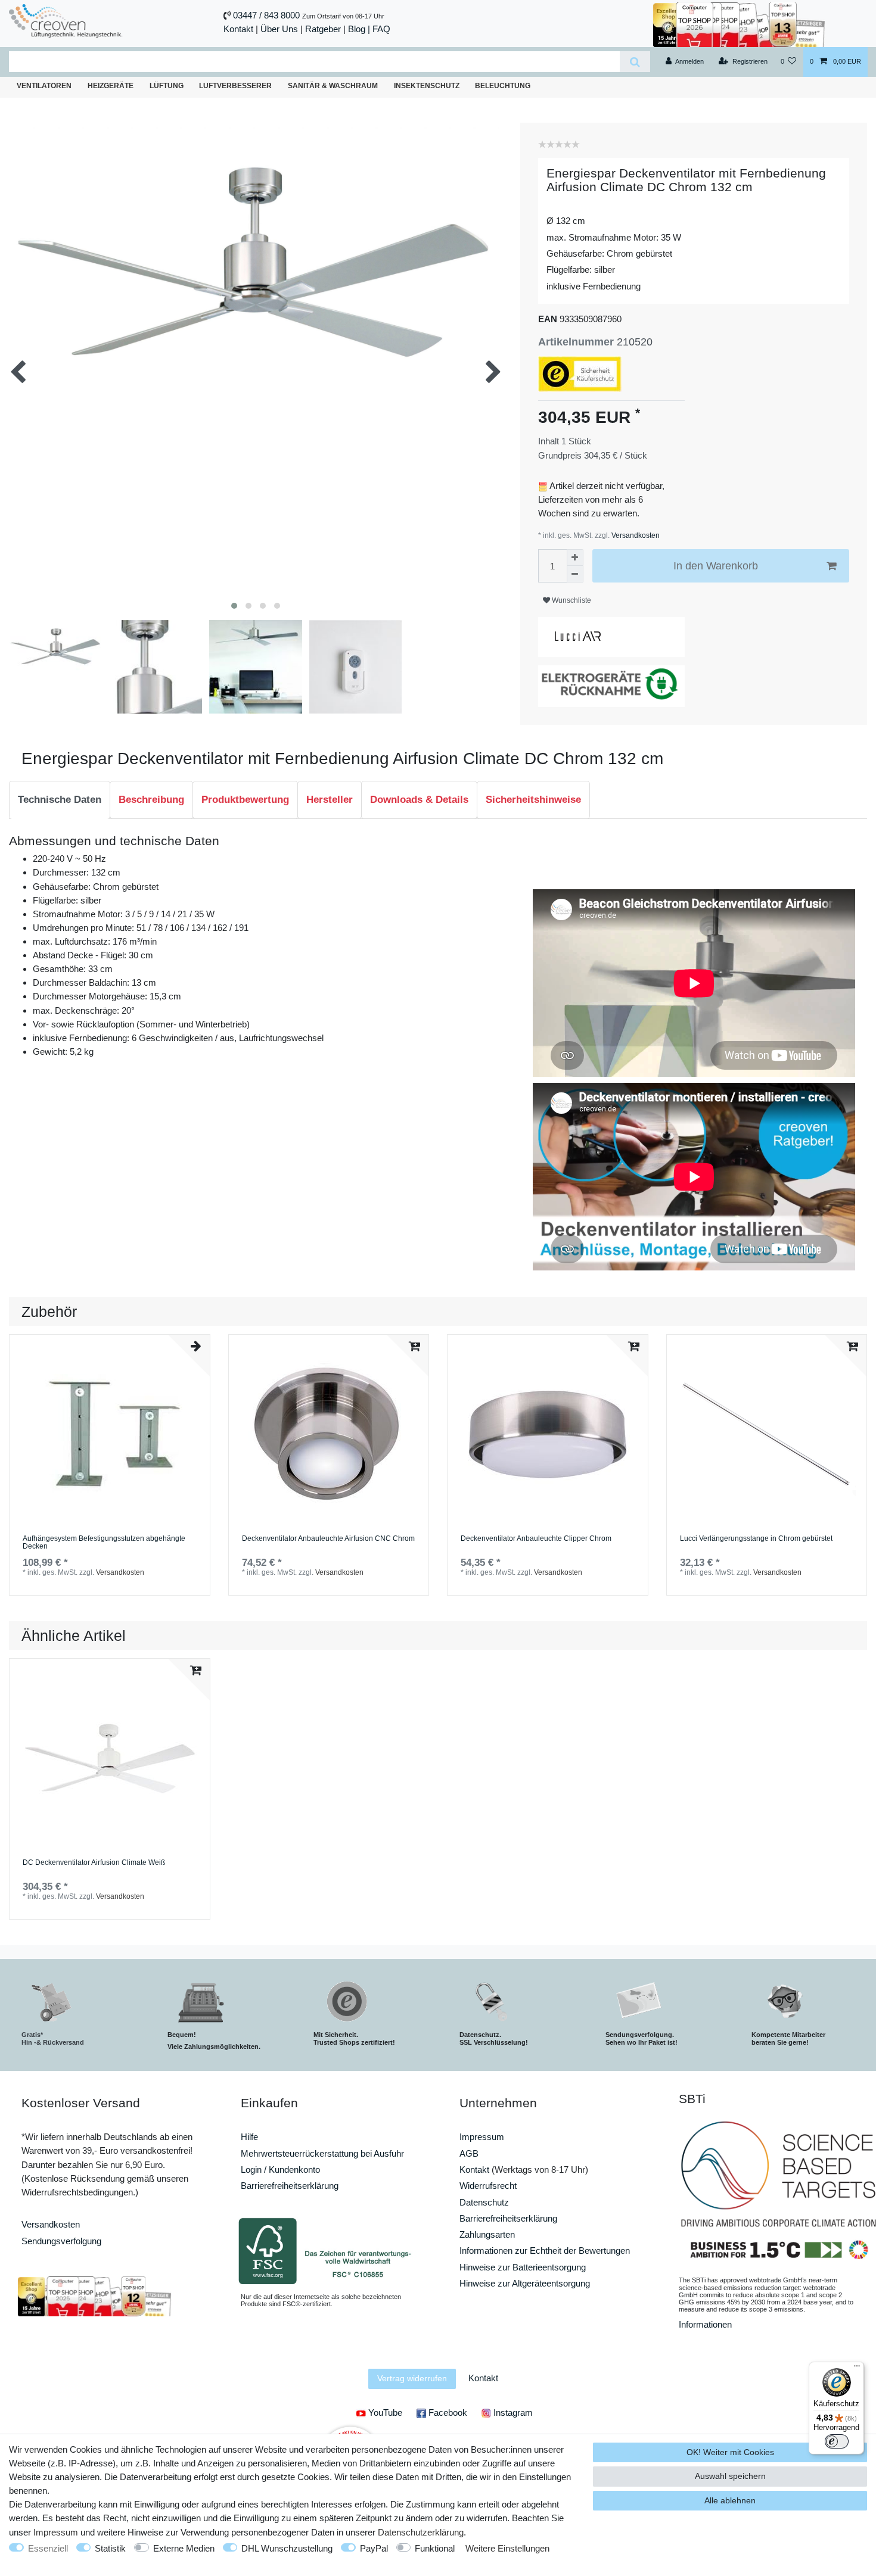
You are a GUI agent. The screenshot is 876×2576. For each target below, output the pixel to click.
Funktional (435, 2548)
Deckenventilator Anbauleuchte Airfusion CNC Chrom (328, 1539)
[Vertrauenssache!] (739, 24)
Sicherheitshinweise (533, 800)
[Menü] (857, 2369)
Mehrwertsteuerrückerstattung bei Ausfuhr (322, 2153)
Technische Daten (60, 800)
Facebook (447, 2413)
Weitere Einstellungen (507, 2548)
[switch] (837, 2441)
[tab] (60, 800)
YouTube (384, 2413)
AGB (469, 2153)
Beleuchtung (503, 86)
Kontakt (238, 29)
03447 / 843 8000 (266, 15)
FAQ (381, 29)
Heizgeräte (111, 86)
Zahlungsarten (487, 2234)
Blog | (359, 29)
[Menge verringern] (575, 574)
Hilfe (249, 2137)
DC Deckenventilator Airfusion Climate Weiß (94, 1863)
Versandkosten (635, 535)
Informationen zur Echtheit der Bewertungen (545, 2251)
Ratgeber (323, 29)
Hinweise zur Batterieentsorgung (523, 2267)
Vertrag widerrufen (412, 2378)
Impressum (482, 2137)
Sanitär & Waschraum (333, 86)
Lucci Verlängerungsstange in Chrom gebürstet (756, 1539)
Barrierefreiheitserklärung (290, 2186)
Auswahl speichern (730, 2476)
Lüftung (167, 86)
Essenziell (48, 2548)
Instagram (512, 2413)
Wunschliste (571, 600)
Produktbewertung (245, 800)
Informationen (705, 2324)
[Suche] (635, 62)
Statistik (110, 2548)
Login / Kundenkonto (280, 2169)
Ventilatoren (44, 86)
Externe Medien (184, 2548)
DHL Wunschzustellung (287, 2548)
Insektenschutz (427, 86)
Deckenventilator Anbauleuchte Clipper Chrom (536, 1539)
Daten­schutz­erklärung (421, 2532)
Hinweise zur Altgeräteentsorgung (525, 2283)
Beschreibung (151, 800)
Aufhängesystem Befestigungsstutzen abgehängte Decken (104, 1543)
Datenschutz (484, 2202)
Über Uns (279, 29)
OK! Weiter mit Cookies (730, 2452)
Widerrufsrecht (488, 2186)
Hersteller (330, 800)
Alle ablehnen (730, 2500)
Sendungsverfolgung (61, 2241)
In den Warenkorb (716, 566)
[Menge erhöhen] (575, 557)
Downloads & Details (419, 800)
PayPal (374, 2548)
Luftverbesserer (235, 86)
